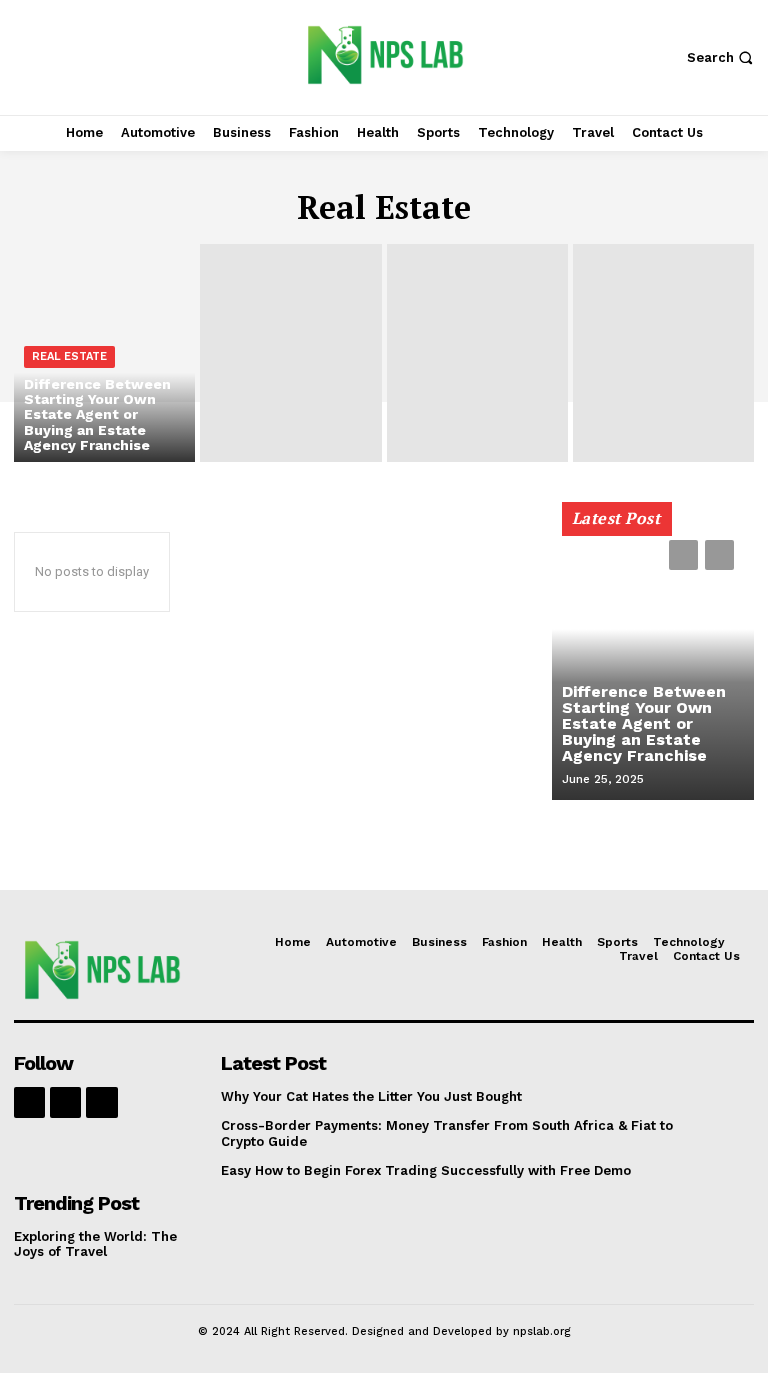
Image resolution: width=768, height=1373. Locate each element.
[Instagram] (65, 1102)
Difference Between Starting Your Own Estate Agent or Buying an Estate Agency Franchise (644, 723)
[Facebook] (29, 1102)
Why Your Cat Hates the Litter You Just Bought (371, 1096)
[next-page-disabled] (719, 555)
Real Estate (69, 356)
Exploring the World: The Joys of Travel (95, 1244)
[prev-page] (683, 555)
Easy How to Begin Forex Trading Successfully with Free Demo (426, 1170)
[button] (722, 57)
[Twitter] (101, 1102)
